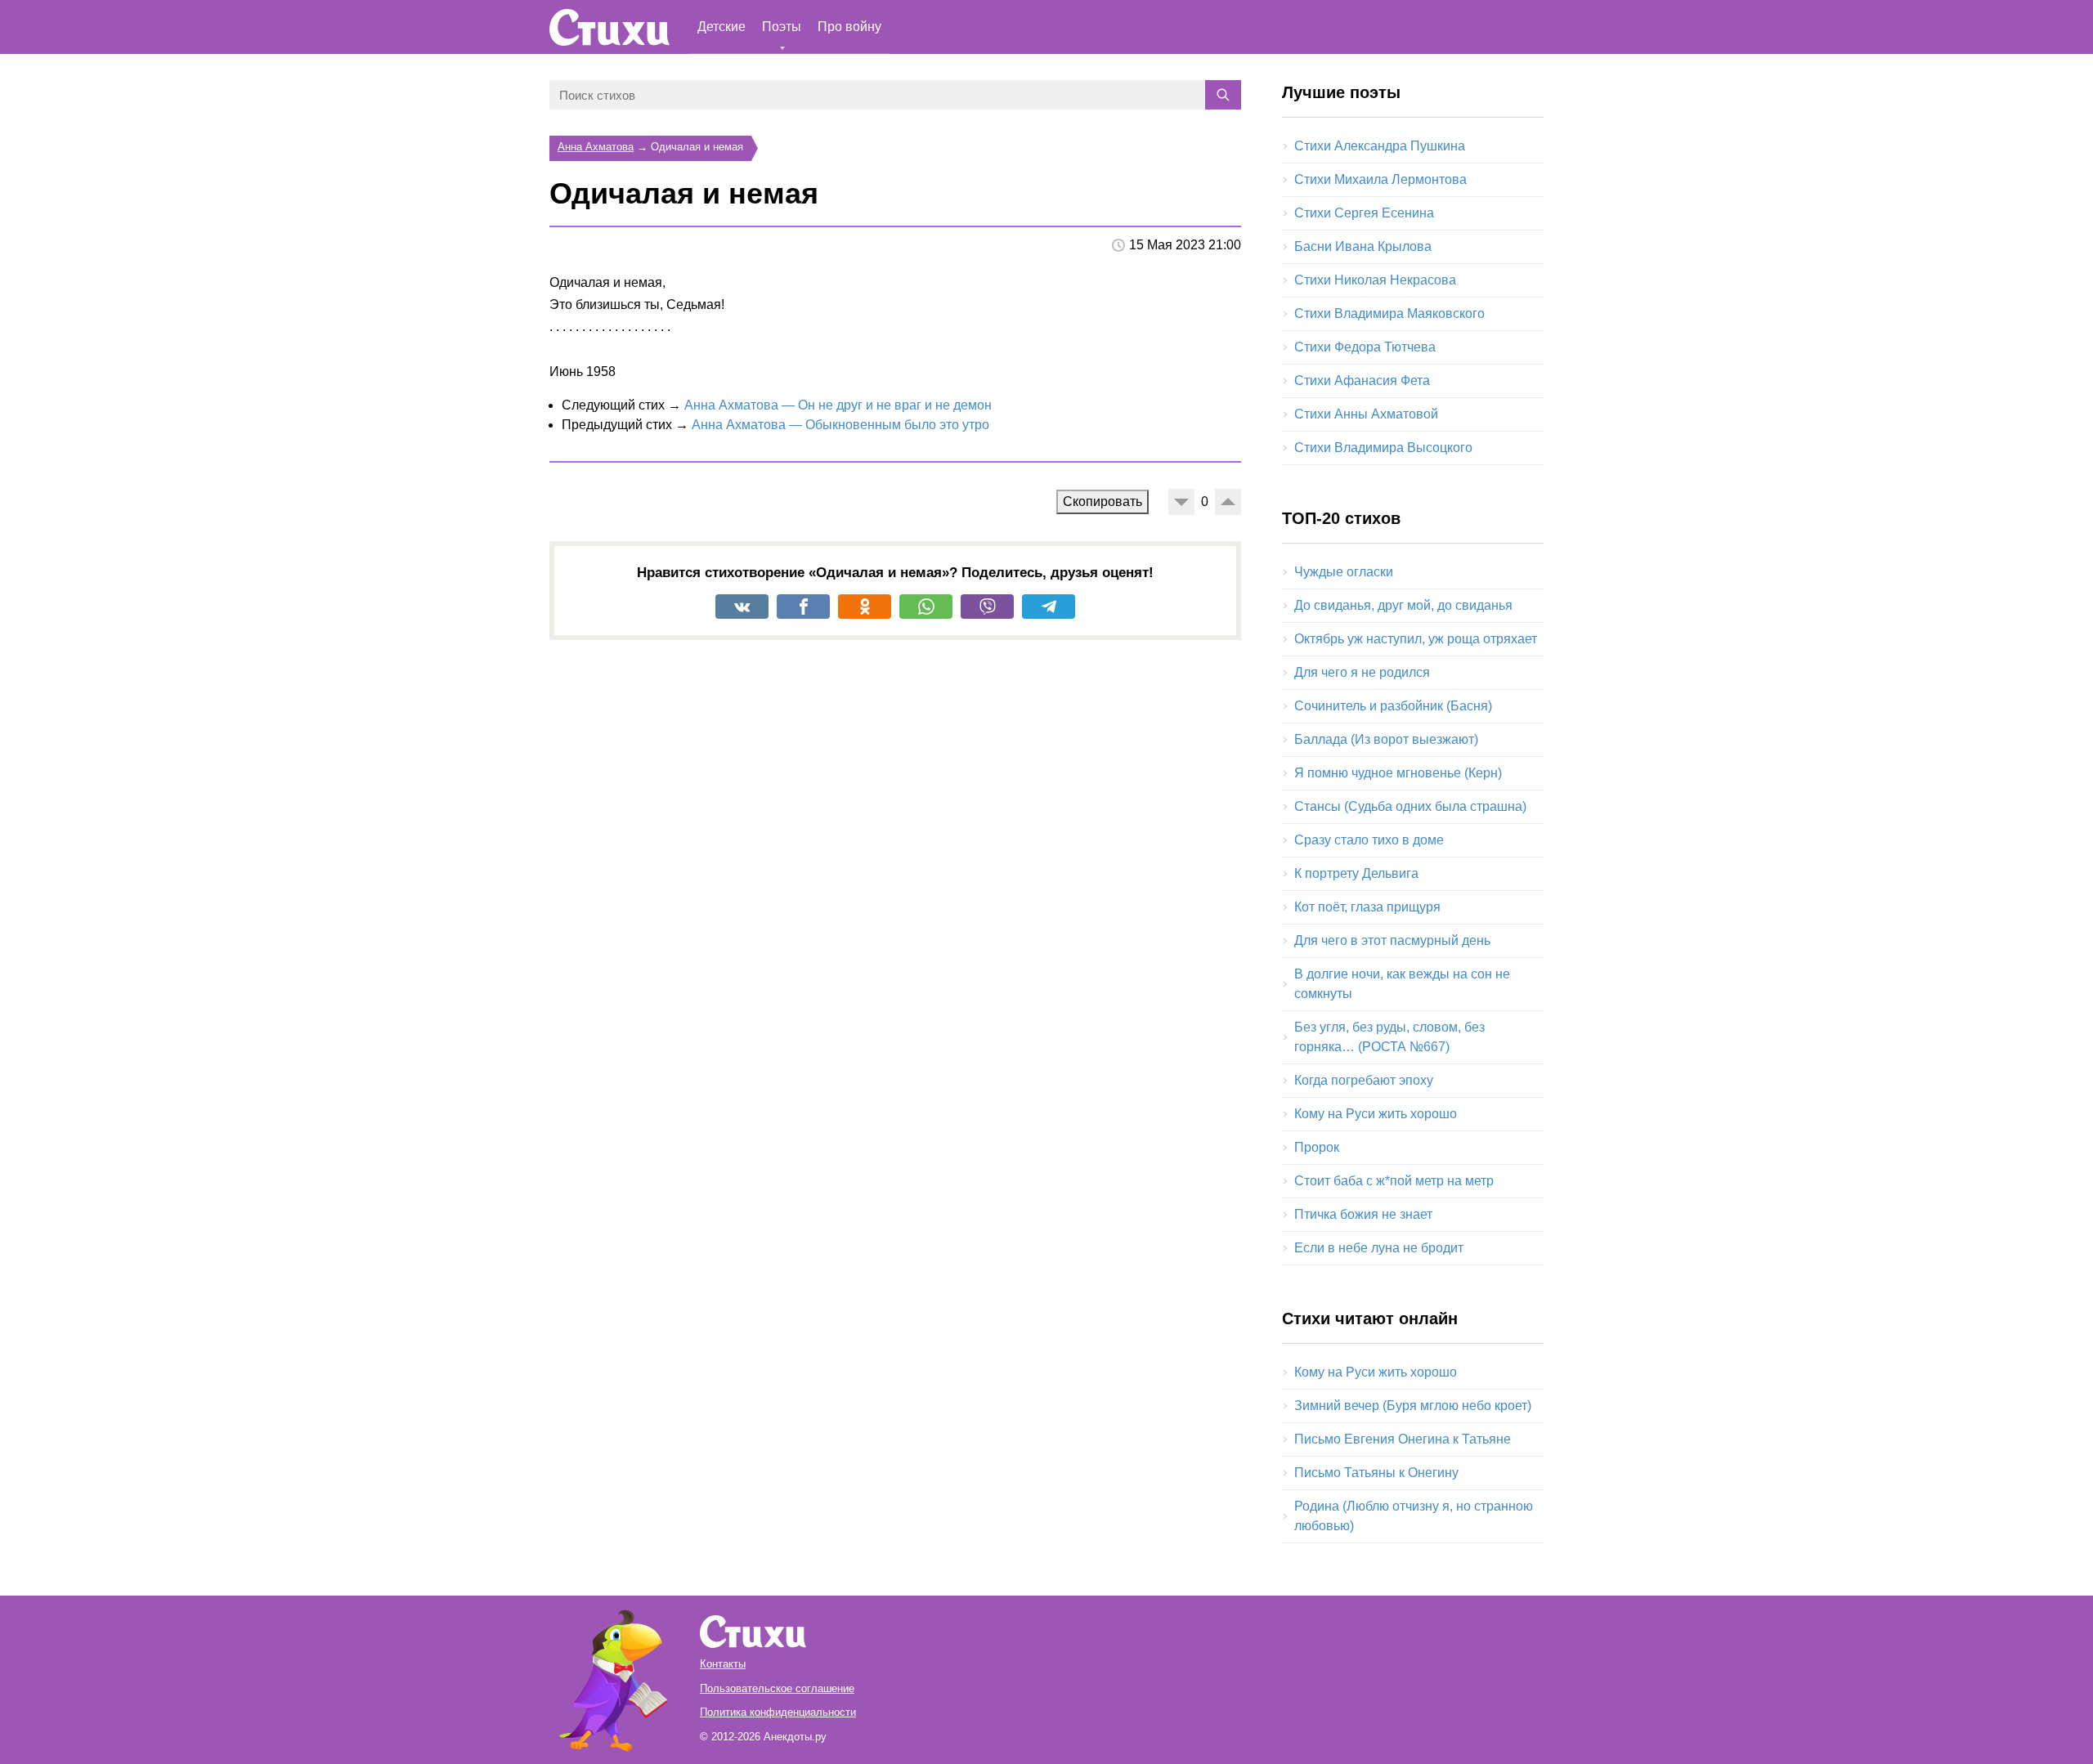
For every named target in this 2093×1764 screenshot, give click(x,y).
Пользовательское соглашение (777, 1688)
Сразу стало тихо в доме (1369, 840)
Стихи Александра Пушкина (1380, 146)
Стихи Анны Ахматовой (1366, 414)
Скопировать (1103, 501)
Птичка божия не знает (1363, 1214)
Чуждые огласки (1344, 572)
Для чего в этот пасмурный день (1392, 940)
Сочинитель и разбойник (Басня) (1393, 706)
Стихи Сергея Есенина (1364, 213)
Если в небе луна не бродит (1379, 1248)
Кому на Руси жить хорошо (1376, 1114)
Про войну (849, 27)
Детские (722, 27)
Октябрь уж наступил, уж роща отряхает (1416, 639)
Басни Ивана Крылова (1363, 246)
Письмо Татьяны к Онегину (1376, 1473)
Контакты (723, 1664)
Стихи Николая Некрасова (1375, 280)
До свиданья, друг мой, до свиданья (1403, 605)
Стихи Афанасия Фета (1362, 381)
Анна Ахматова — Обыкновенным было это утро (840, 425)
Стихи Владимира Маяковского (1389, 313)
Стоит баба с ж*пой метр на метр (1394, 1181)
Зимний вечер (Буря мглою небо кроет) (1413, 1406)
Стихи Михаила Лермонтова (1380, 179)
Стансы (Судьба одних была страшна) (1410, 806)
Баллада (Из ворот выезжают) (1386, 739)
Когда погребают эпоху (1364, 1080)
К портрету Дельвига (1356, 873)
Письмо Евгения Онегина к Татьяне (1403, 1439)
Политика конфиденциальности (778, 1712)
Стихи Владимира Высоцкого (1383, 448)
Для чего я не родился (1362, 672)
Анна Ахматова (596, 147)
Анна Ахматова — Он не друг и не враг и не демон (838, 405)
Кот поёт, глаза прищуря (1367, 907)
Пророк (1317, 1147)
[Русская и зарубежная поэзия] (610, 27)
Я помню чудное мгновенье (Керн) (1398, 773)
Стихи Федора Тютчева (1365, 347)
